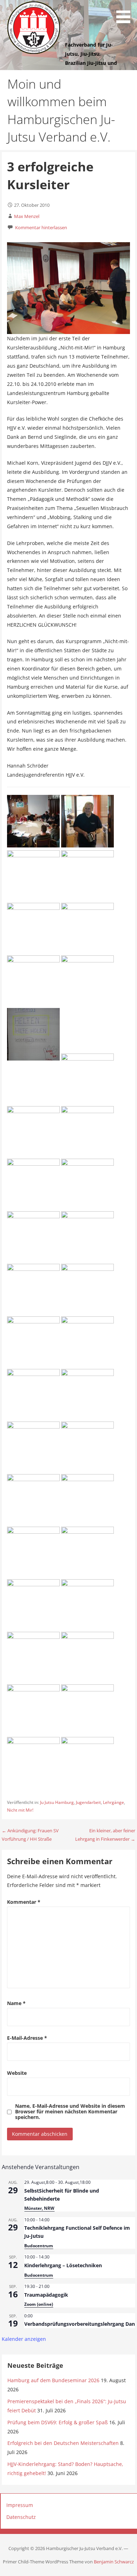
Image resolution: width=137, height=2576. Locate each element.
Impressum (20, 2505)
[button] (126, 13)
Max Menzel (27, 216)
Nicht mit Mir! (20, 1810)
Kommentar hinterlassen (41, 227)
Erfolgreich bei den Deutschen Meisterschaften (63, 2443)
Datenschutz (21, 2517)
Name (16, 2003)
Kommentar (24, 1902)
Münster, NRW (39, 2208)
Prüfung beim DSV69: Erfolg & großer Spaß (58, 2422)
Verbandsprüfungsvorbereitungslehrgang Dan (80, 2324)
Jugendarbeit (88, 1802)
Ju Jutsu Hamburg (57, 1802)
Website (17, 2073)
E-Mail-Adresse (27, 2038)
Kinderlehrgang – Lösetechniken (63, 2265)
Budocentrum (39, 2246)
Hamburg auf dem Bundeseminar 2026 (53, 2380)
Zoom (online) (39, 2304)
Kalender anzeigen (24, 2339)
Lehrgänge (113, 1802)
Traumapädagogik (46, 2295)
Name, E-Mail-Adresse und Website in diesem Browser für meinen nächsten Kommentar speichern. (70, 2112)
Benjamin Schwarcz (114, 2562)
